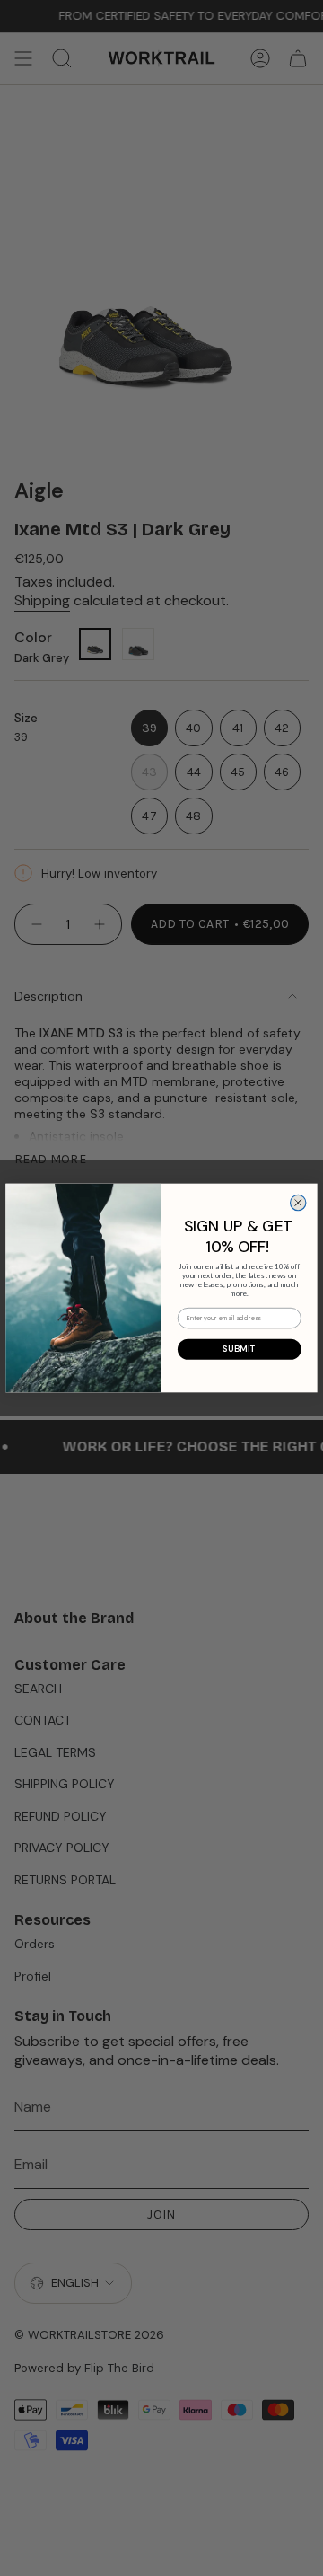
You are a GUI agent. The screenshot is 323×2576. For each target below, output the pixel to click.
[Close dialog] (298, 1202)
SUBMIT (240, 1349)
